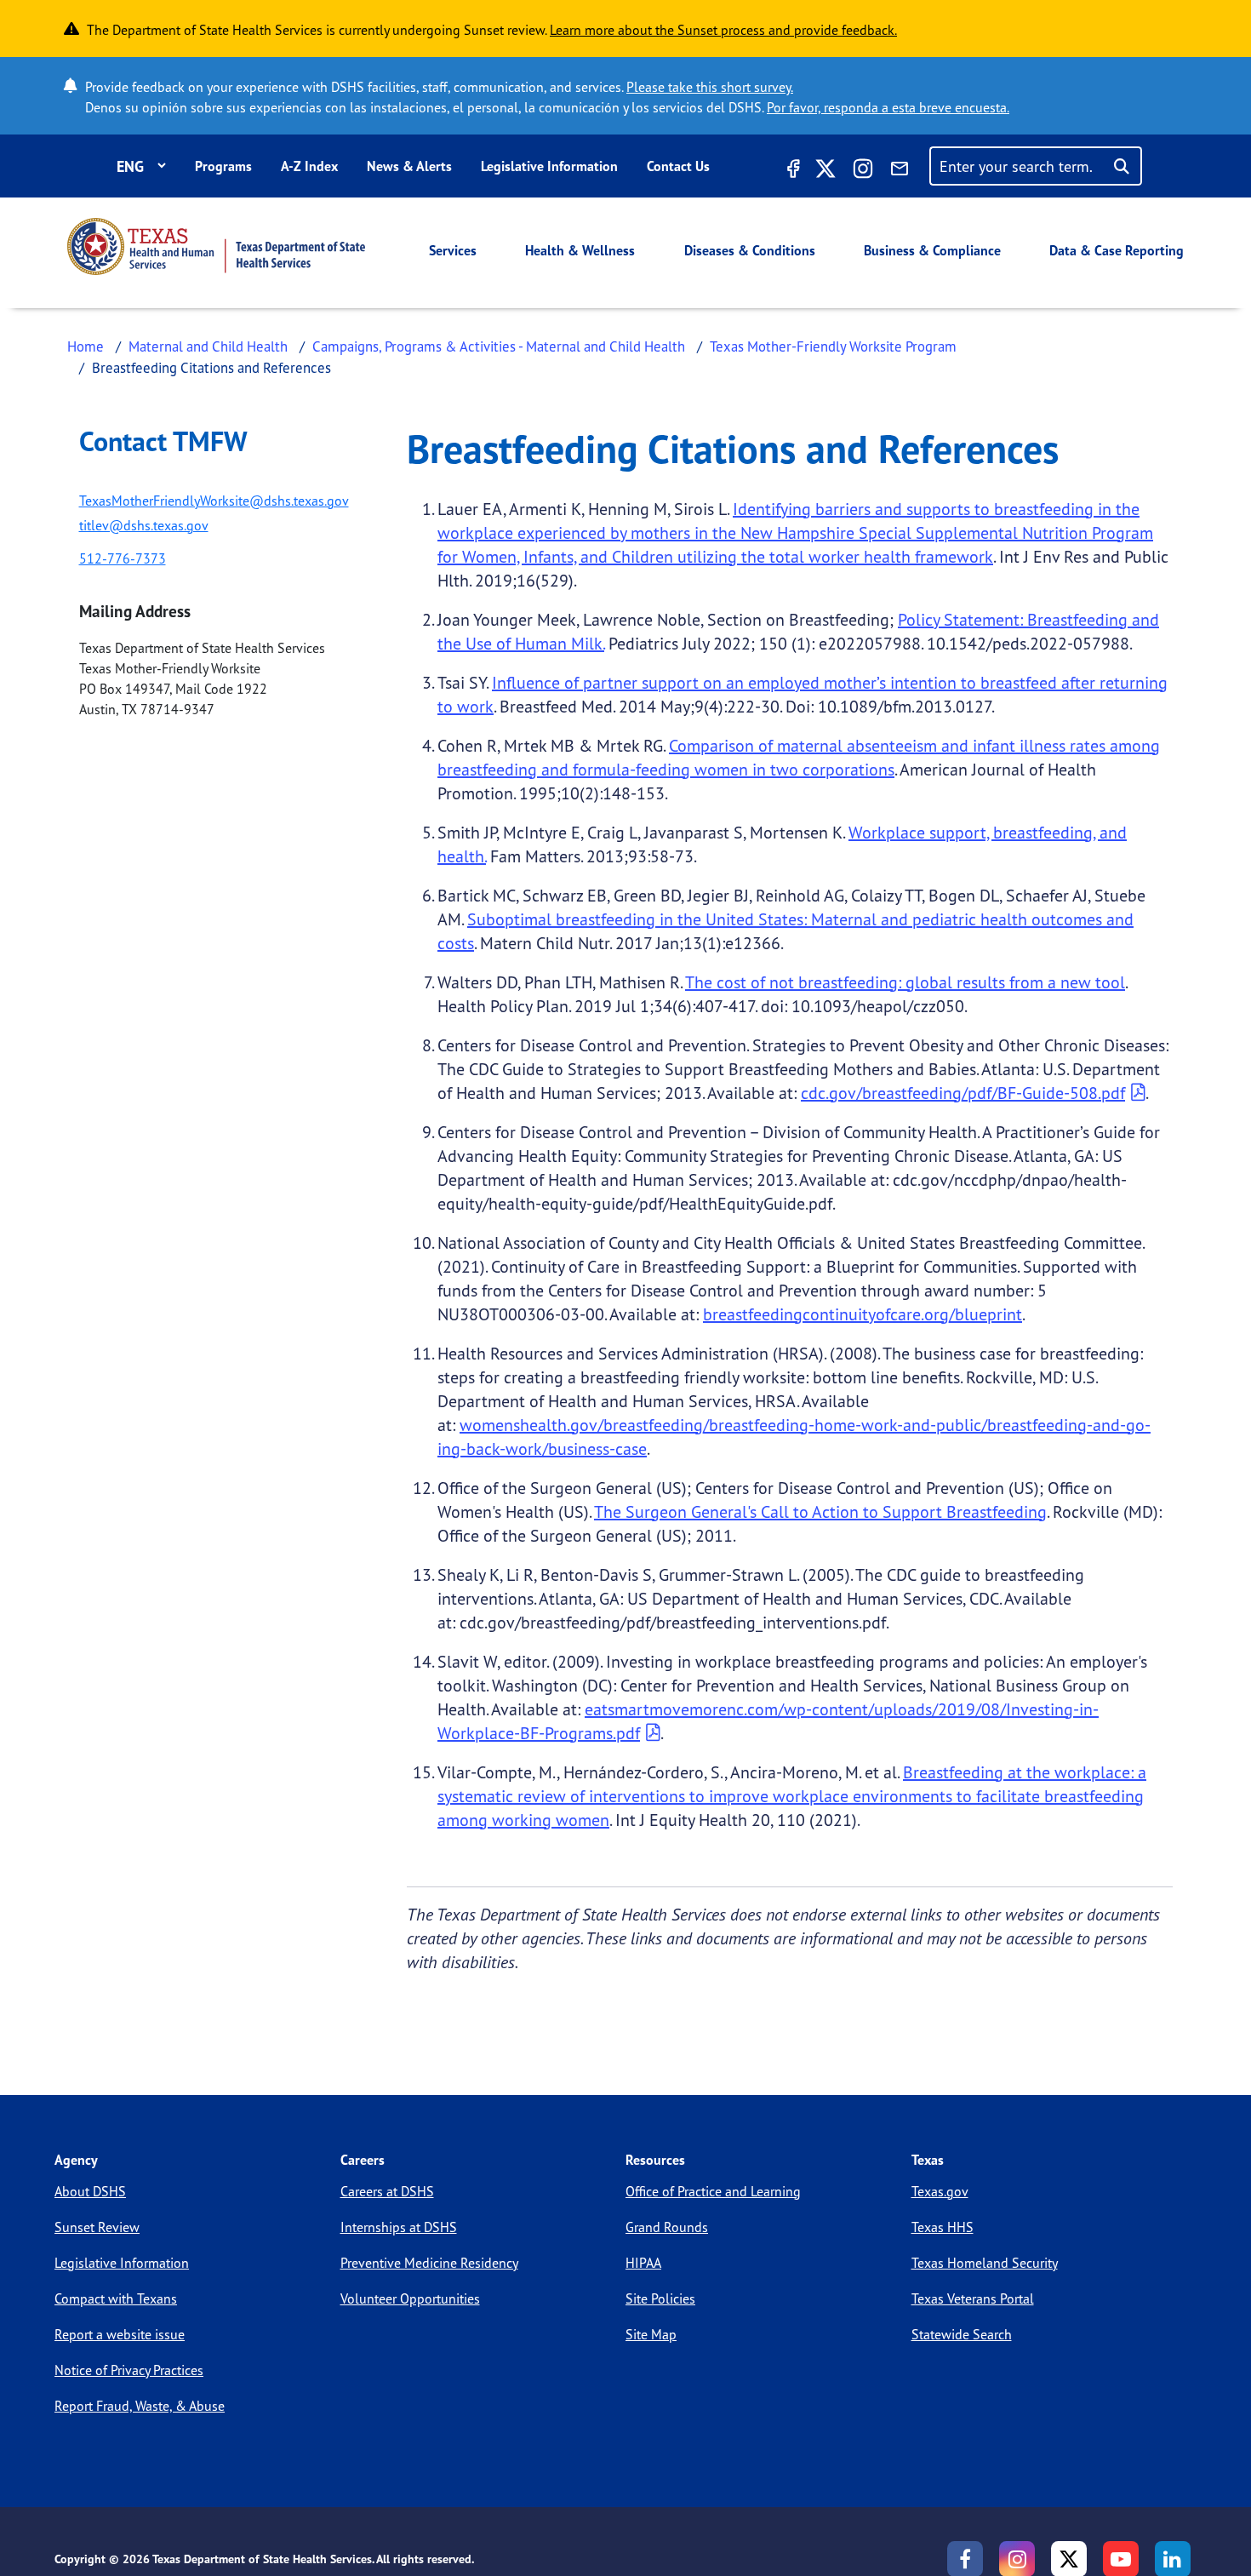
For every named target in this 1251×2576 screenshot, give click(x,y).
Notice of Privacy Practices (129, 2370)
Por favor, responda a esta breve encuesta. (888, 107)
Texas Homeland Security (985, 2263)
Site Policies (660, 2298)
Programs (223, 166)
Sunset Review (97, 2227)
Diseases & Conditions (750, 250)
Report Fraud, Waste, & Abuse (140, 2406)
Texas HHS (943, 2227)
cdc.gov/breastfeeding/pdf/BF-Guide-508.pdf (963, 1093)
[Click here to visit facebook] (791, 171)
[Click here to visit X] (825, 171)
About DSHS (90, 2191)
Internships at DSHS (399, 2227)
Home (86, 346)
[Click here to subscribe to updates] (900, 171)
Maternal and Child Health (208, 346)
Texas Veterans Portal (973, 2298)
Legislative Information (549, 166)
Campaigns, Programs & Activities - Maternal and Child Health (499, 346)
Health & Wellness (580, 250)
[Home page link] (216, 246)
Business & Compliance (932, 250)
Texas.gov (940, 2191)
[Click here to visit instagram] (863, 171)
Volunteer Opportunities (410, 2298)
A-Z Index (309, 166)
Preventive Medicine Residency (429, 2263)
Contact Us (678, 166)
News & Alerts (409, 166)
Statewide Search (962, 2334)
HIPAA (643, 2263)
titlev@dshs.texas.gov (144, 525)
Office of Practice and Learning (713, 2191)
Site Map (651, 2334)
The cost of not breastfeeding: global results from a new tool (905, 982)
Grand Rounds (667, 2227)
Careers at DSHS (387, 2191)
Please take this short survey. (710, 87)
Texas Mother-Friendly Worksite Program (833, 346)
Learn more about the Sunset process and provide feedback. (723, 30)
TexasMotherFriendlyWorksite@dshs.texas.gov (214, 501)
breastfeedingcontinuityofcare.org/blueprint (863, 1314)
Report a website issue (120, 2334)
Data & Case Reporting (1117, 250)
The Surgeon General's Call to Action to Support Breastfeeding (820, 1511)
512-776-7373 (123, 558)
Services (453, 250)
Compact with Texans (116, 2298)
